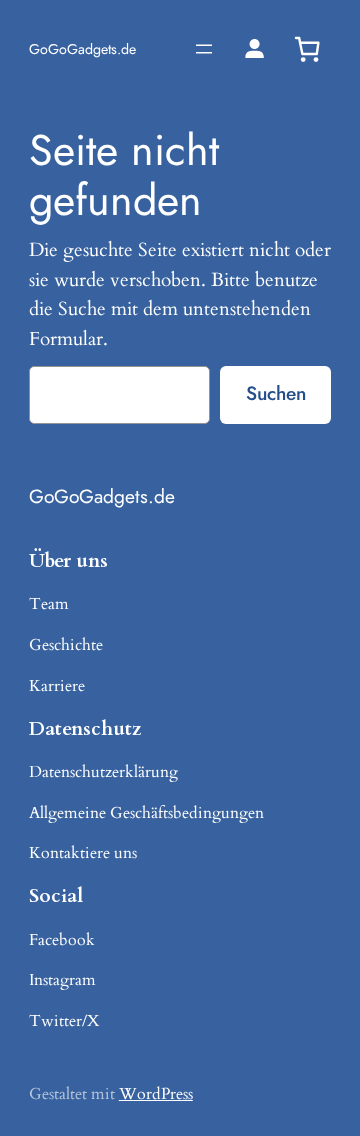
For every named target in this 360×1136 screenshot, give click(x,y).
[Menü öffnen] (204, 49)
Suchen (276, 393)
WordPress (156, 1094)
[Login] (254, 48)
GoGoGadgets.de (82, 49)
